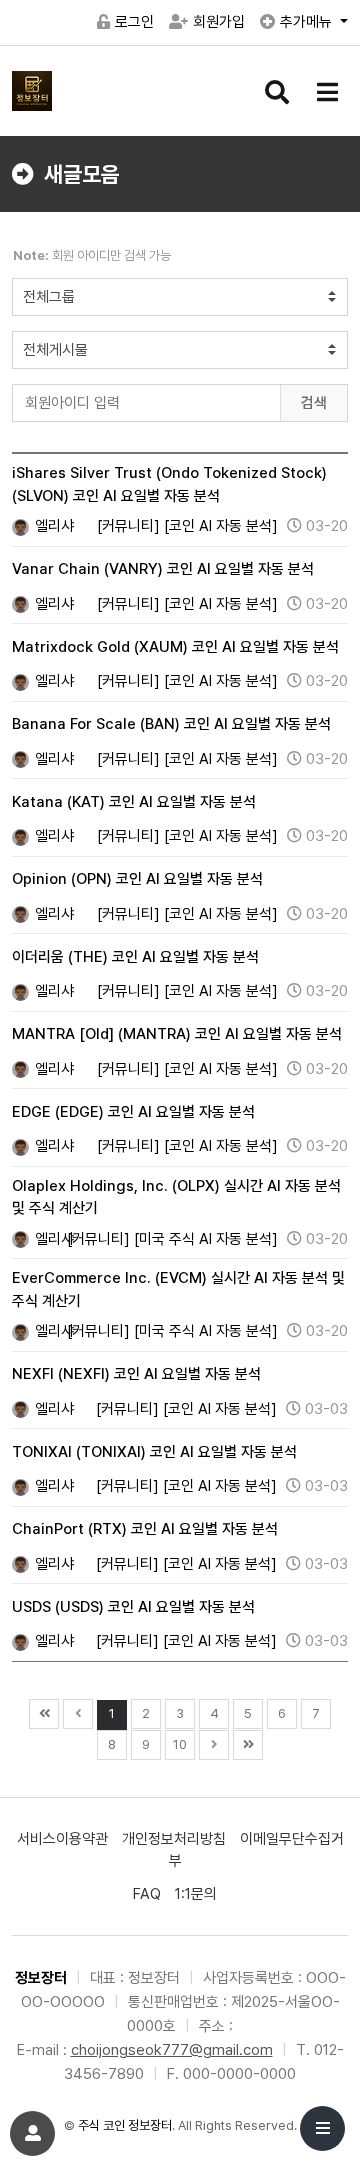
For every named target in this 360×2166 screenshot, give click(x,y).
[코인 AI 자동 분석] (221, 526)
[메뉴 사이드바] (322, 2128)
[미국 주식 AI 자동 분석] (206, 1239)
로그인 (134, 22)
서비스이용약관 (62, 1839)
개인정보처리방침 (174, 1839)
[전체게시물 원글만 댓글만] (180, 350)
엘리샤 (52, 526)
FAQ (147, 1894)
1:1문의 (196, 1894)
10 (180, 1744)
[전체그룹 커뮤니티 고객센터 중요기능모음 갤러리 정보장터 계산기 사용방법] (180, 297)
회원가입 (219, 22)
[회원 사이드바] (32, 2133)
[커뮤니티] (128, 526)
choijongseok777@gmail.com (172, 2050)
